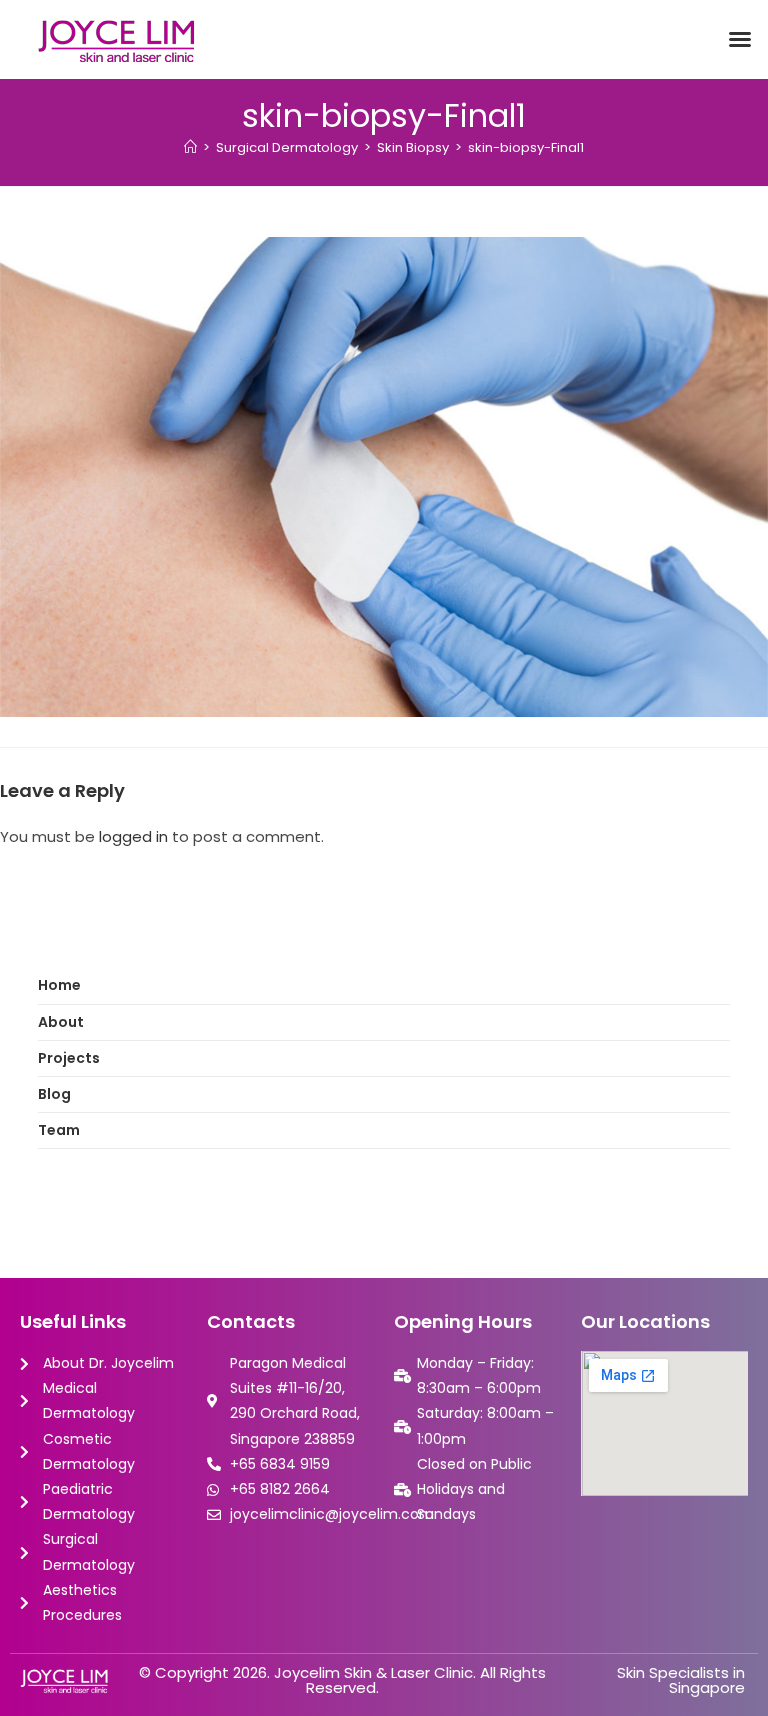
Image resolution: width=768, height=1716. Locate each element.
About (61, 1022)
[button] (740, 39)
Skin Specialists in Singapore (681, 1680)
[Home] (190, 147)
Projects (69, 1058)
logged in (133, 836)
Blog (54, 1094)
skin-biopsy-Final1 (526, 147)
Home (59, 985)
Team (59, 1130)
